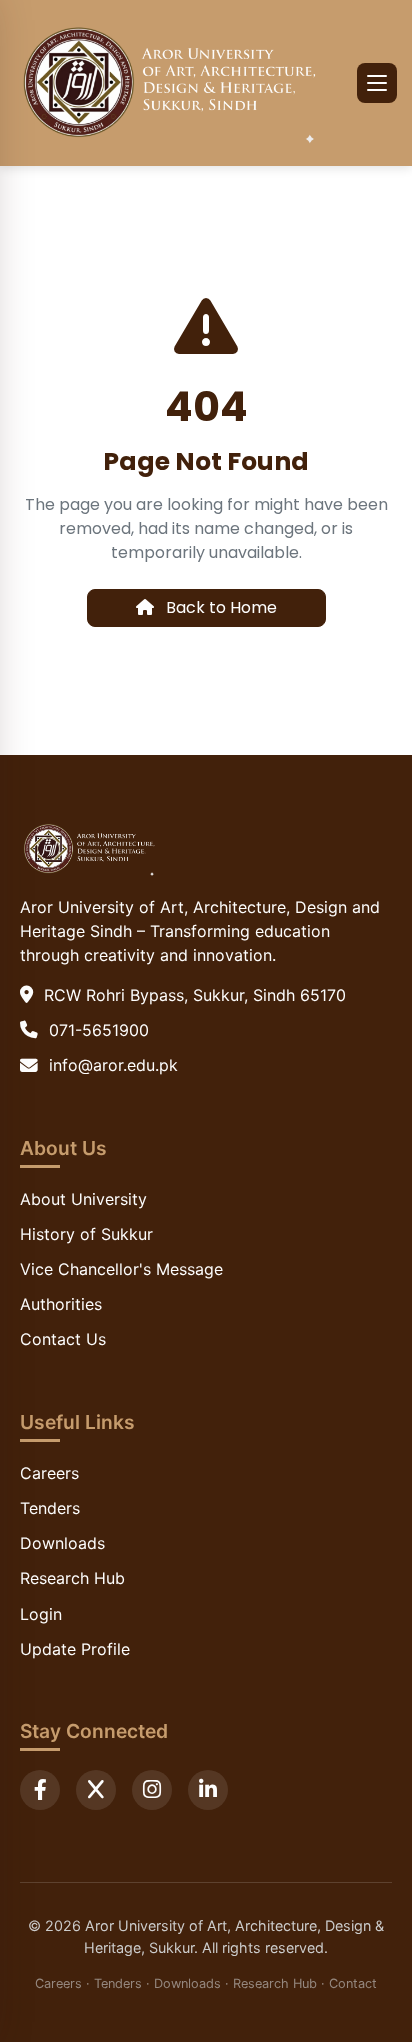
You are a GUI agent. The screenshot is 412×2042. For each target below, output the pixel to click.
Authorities (61, 1304)
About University (83, 1199)
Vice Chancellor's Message (121, 1269)
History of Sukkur (86, 1234)
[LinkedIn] (208, 1790)
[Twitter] (96, 1790)
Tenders (50, 1508)
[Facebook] (40, 1790)
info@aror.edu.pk (113, 1065)
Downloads (62, 1543)
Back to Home (219, 607)
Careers (49, 1473)
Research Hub (72, 1578)
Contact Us (63, 1339)
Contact (353, 1983)
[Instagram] (152, 1790)
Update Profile (75, 1649)
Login (41, 1614)
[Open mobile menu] (377, 83)
